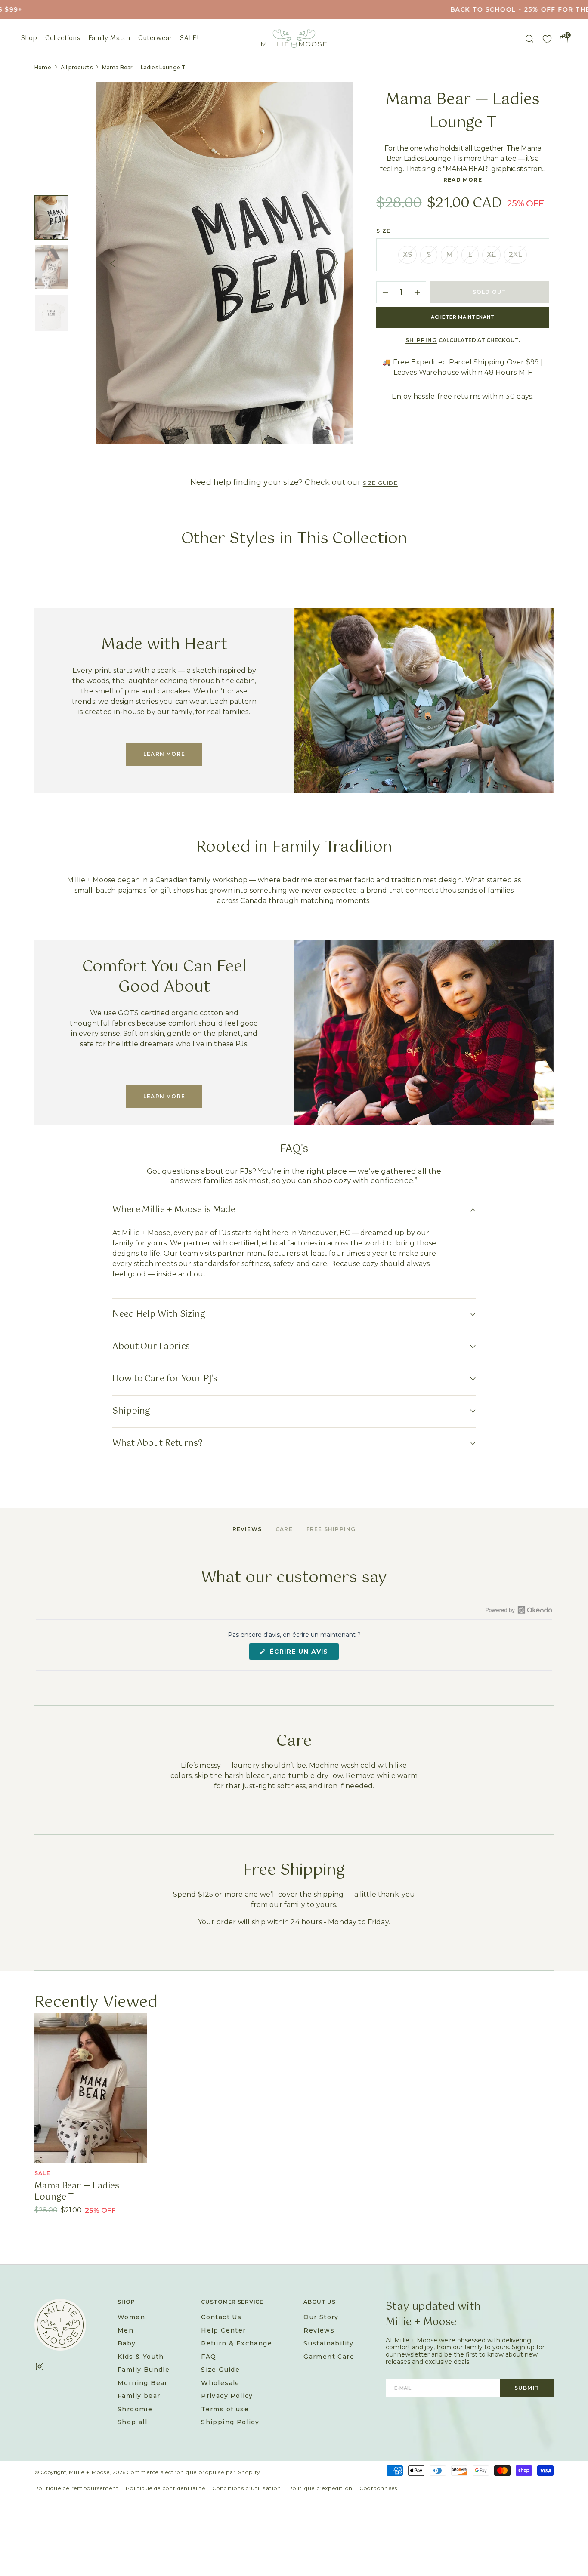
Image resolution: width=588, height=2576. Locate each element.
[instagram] (43, 2366)
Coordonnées (378, 2488)
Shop (29, 38)
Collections (63, 38)
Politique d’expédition (320, 2488)
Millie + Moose (89, 2472)
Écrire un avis (303, 1654)
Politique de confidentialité (166, 2488)
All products (77, 67)
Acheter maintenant (463, 317)
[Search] (529, 39)
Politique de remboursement (77, 2488)
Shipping (421, 340)
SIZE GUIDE (380, 483)
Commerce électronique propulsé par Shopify (193, 2472)
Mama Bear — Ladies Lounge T (77, 2192)
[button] (564, 39)
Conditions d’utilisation (247, 2488)
